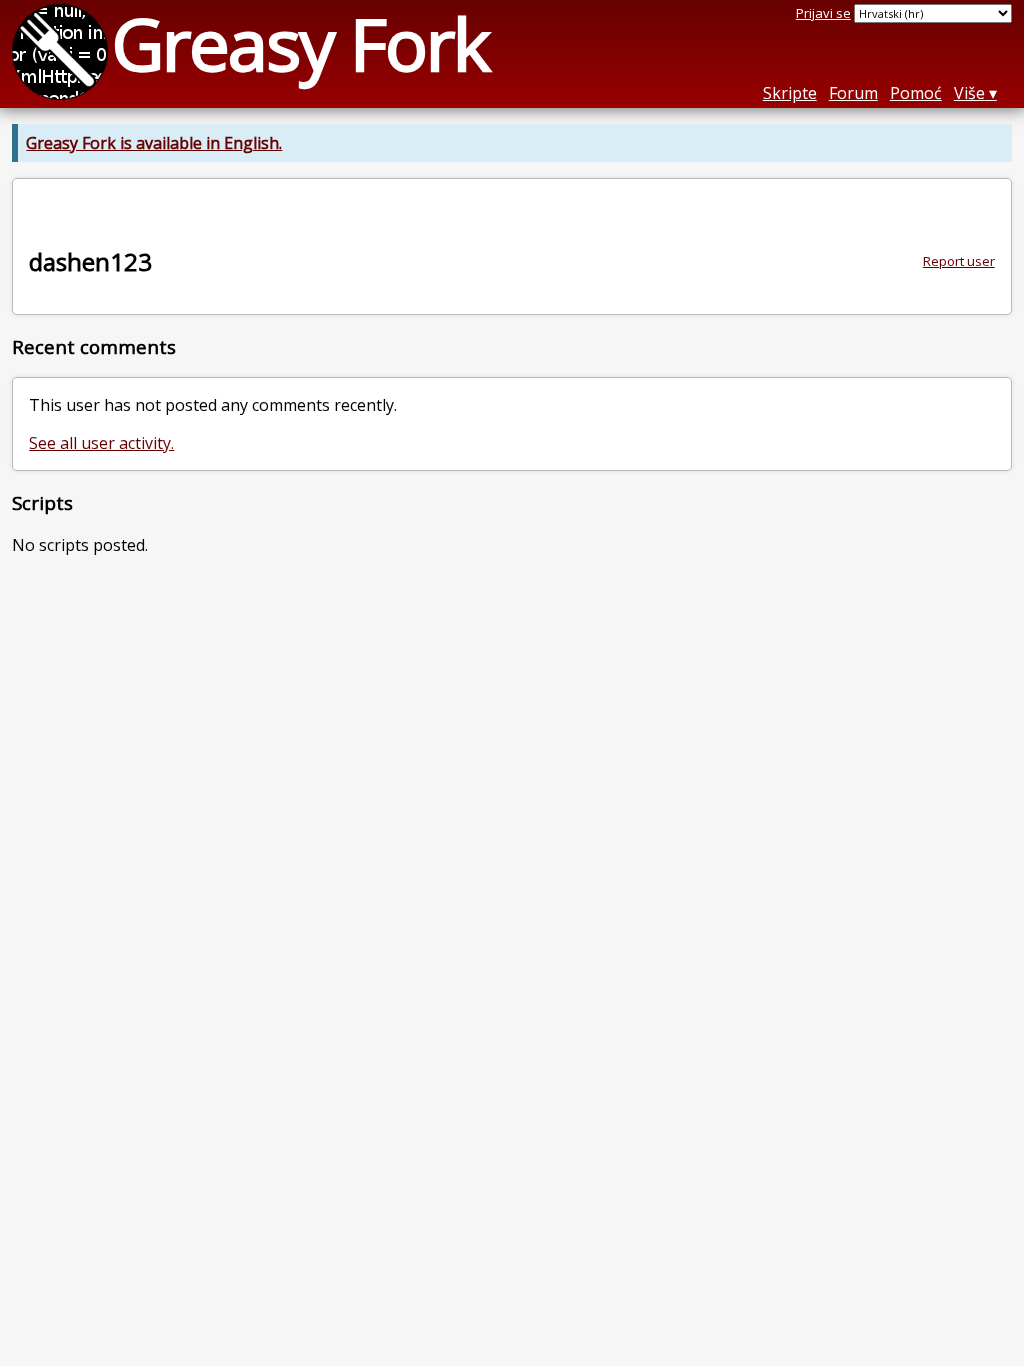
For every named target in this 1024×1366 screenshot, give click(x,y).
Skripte (790, 93)
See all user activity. (101, 443)
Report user (959, 261)
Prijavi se (823, 13)
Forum (853, 93)
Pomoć (916, 93)
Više (969, 93)
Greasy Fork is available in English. (154, 143)
